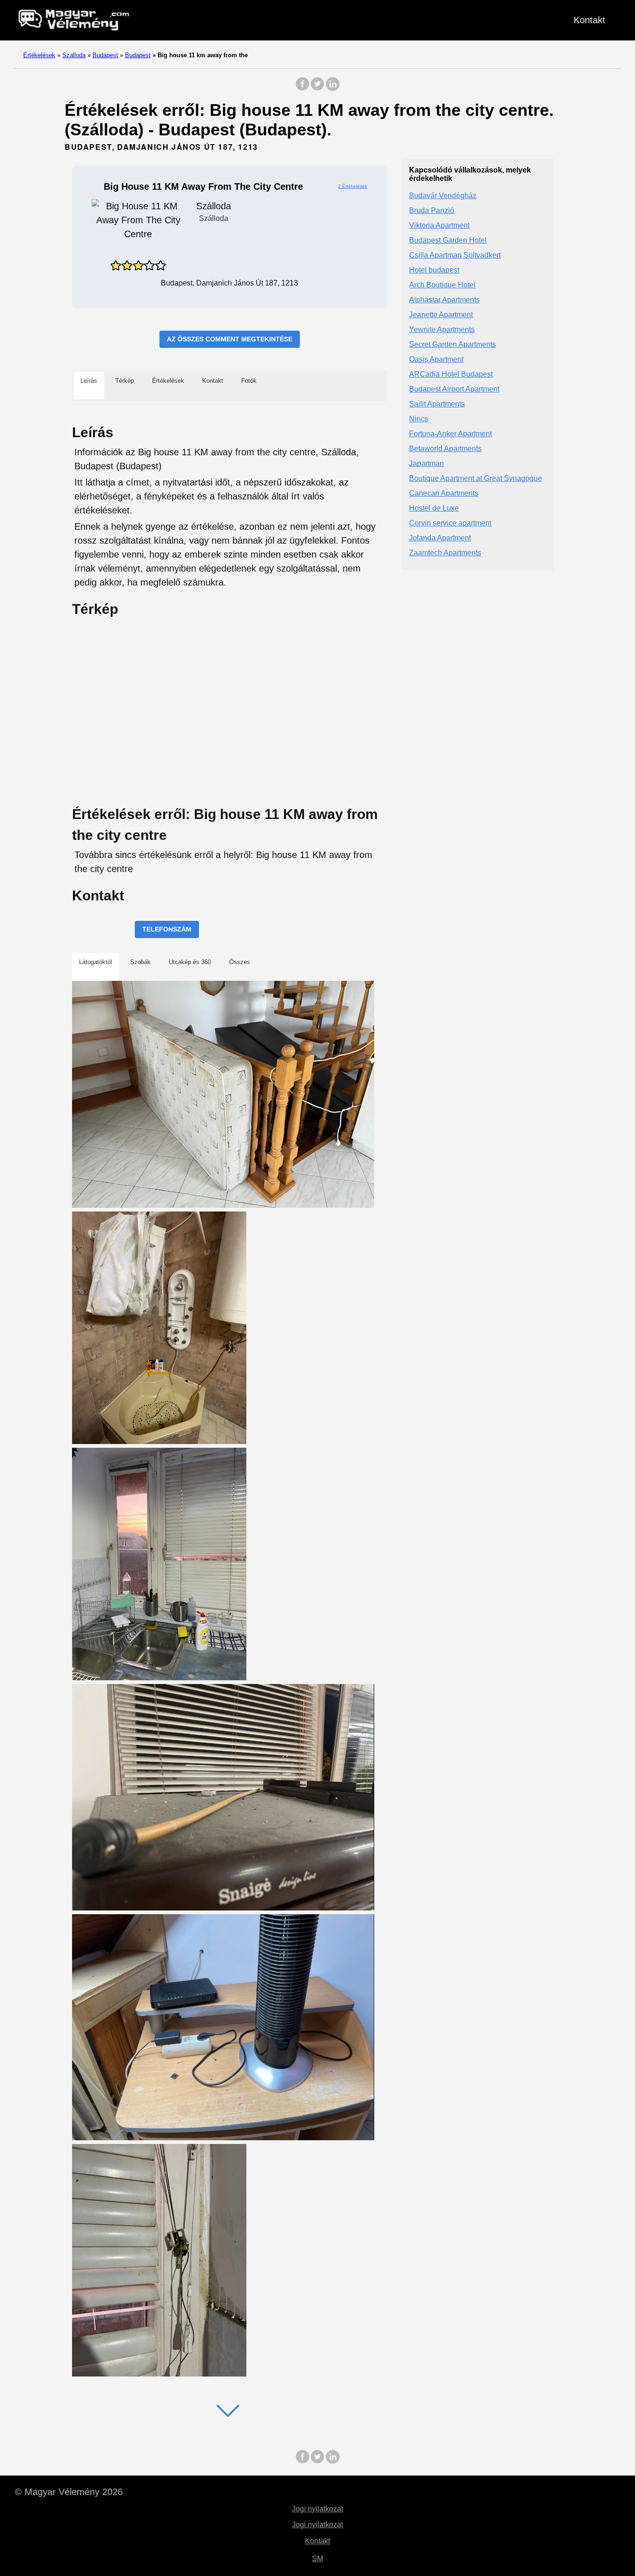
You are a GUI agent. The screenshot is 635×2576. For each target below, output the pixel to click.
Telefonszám (167, 929)
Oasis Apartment (436, 360)
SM (317, 2559)
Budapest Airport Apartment (454, 389)
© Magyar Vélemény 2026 (69, 2492)
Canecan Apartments (444, 494)
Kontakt (589, 20)
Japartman (427, 464)
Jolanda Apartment (440, 538)
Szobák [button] (140, 962)
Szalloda (74, 55)
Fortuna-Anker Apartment (450, 434)
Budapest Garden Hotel (448, 241)
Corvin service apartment (450, 523)
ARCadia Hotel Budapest (451, 375)
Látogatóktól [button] (96, 962)
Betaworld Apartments (445, 449)
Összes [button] (240, 962)
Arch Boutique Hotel (442, 285)
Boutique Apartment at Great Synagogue (476, 479)
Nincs (419, 419)
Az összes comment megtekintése (230, 339)
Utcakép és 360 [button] (190, 962)
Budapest (105, 55)
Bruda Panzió (432, 211)
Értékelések (39, 55)
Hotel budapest (434, 270)
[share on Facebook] (303, 89)
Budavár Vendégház (443, 196)
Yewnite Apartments (442, 330)
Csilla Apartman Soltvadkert (455, 256)
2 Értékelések (353, 186)
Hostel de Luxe (434, 509)
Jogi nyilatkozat (317, 2509)
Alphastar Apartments (444, 300)
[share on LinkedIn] (332, 89)
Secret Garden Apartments (453, 345)
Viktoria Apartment (439, 226)
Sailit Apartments (437, 404)
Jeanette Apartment (441, 315)
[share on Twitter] (317, 89)
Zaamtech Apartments (445, 553)
